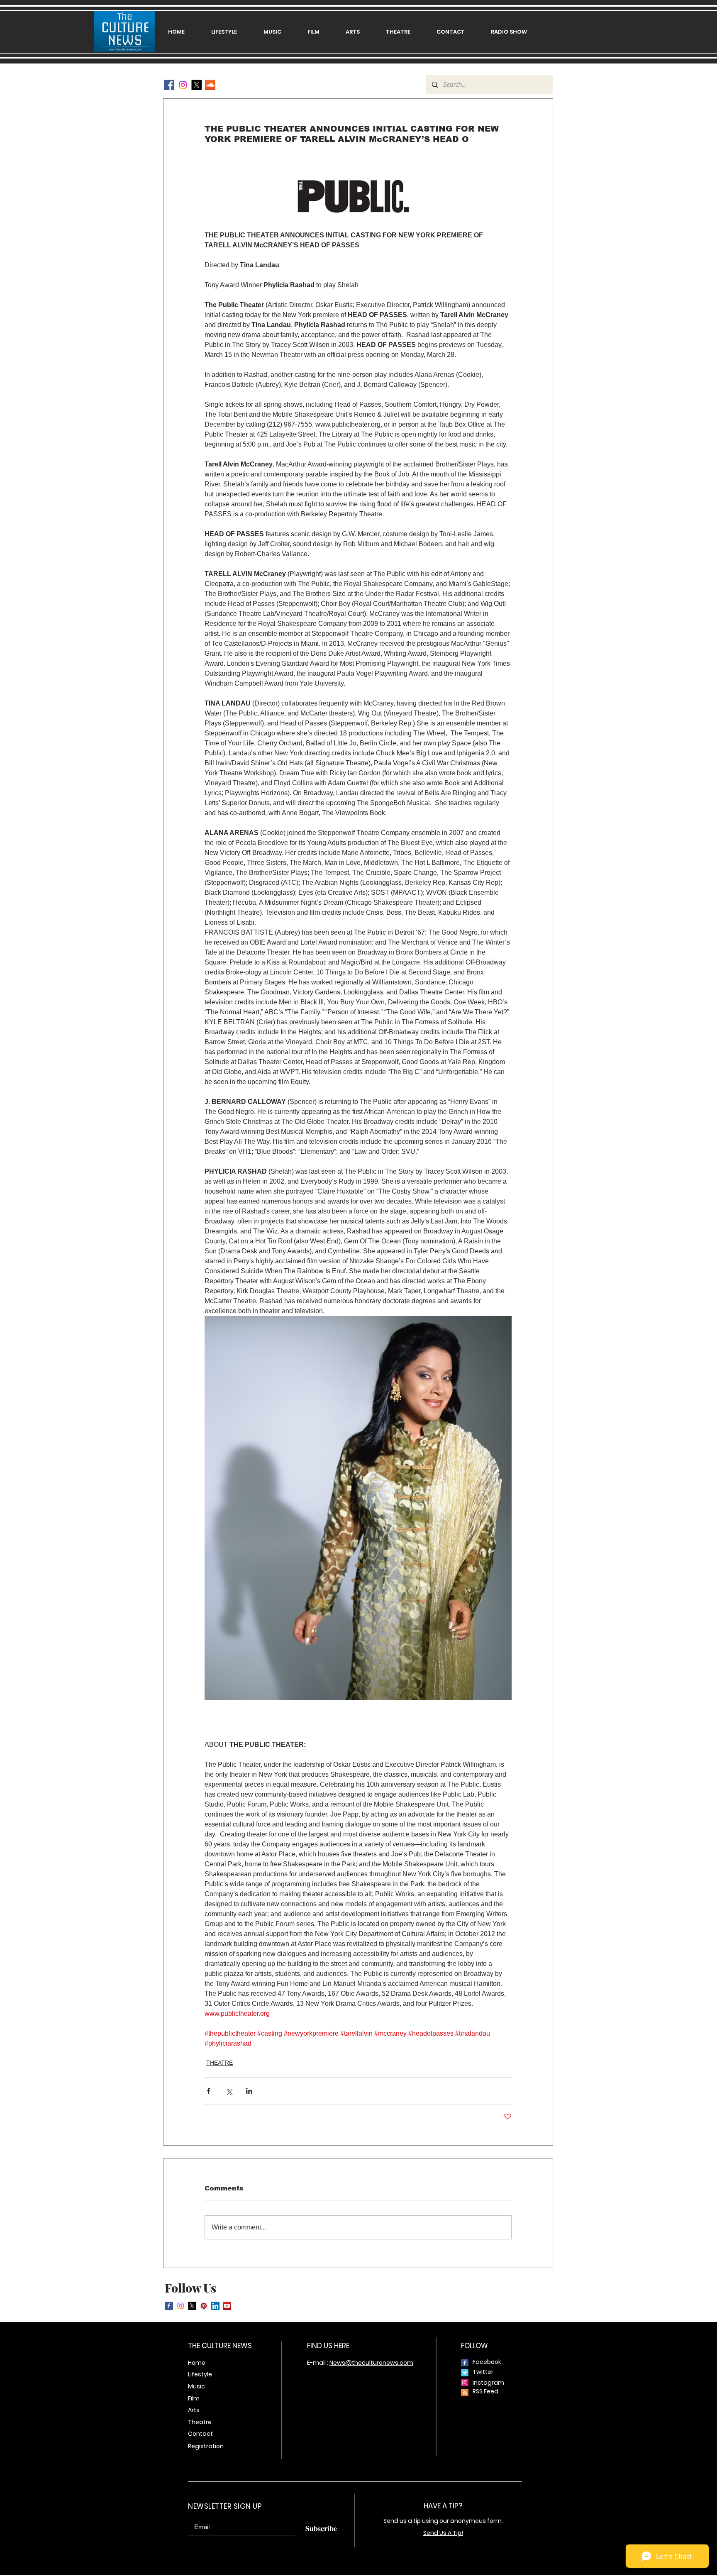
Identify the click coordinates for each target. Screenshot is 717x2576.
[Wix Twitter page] (465, 2373)
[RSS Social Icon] (465, 2393)
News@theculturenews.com (371, 2363)
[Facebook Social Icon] (169, 85)
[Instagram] (183, 85)
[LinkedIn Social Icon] (215, 2306)
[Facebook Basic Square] (169, 2306)
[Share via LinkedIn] (249, 2091)
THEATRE (219, 2063)
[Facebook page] (465, 2363)
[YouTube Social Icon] (227, 2306)
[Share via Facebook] (209, 2091)
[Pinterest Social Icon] (204, 2306)
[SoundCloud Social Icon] (210, 85)
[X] (196, 85)
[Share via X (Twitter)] (229, 2091)
